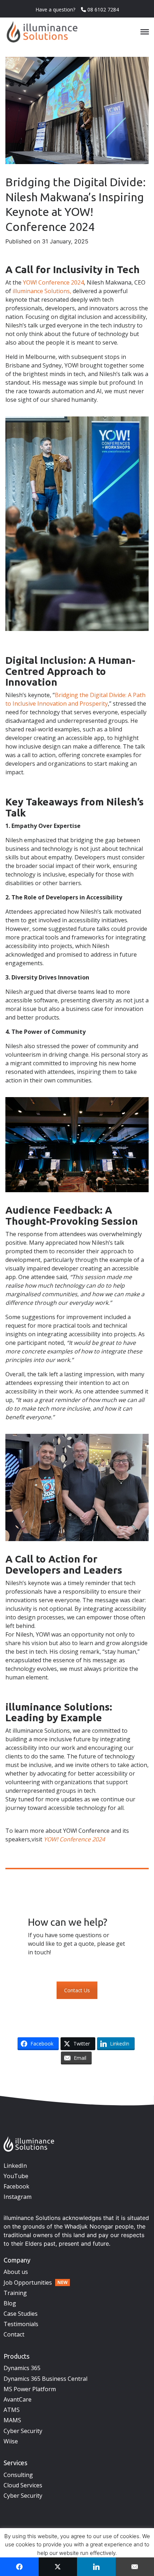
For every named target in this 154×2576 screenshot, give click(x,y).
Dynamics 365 (22, 2368)
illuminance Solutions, (42, 291)
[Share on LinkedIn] (96, 2567)
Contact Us (77, 1990)
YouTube (16, 2176)
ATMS (12, 2410)
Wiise (11, 2441)
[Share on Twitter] (58, 2567)
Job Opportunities (28, 2283)
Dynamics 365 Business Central (45, 2379)
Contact (14, 2334)
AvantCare (18, 2399)
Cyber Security (23, 2431)
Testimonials (21, 2324)
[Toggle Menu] (145, 32)
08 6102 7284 (102, 9)
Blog (10, 2303)
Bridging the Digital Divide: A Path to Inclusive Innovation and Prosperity (75, 699)
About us (16, 2272)
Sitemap (139, 2080)
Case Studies (21, 2314)
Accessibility (116, 2080)
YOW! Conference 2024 (53, 282)
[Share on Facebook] (19, 2567)
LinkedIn (15, 2166)
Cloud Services (23, 2485)
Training (15, 2293)
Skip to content (85, 2080)
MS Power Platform (30, 2389)
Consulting (18, 2475)
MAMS (12, 2420)
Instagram (18, 2197)
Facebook (16, 2186)
